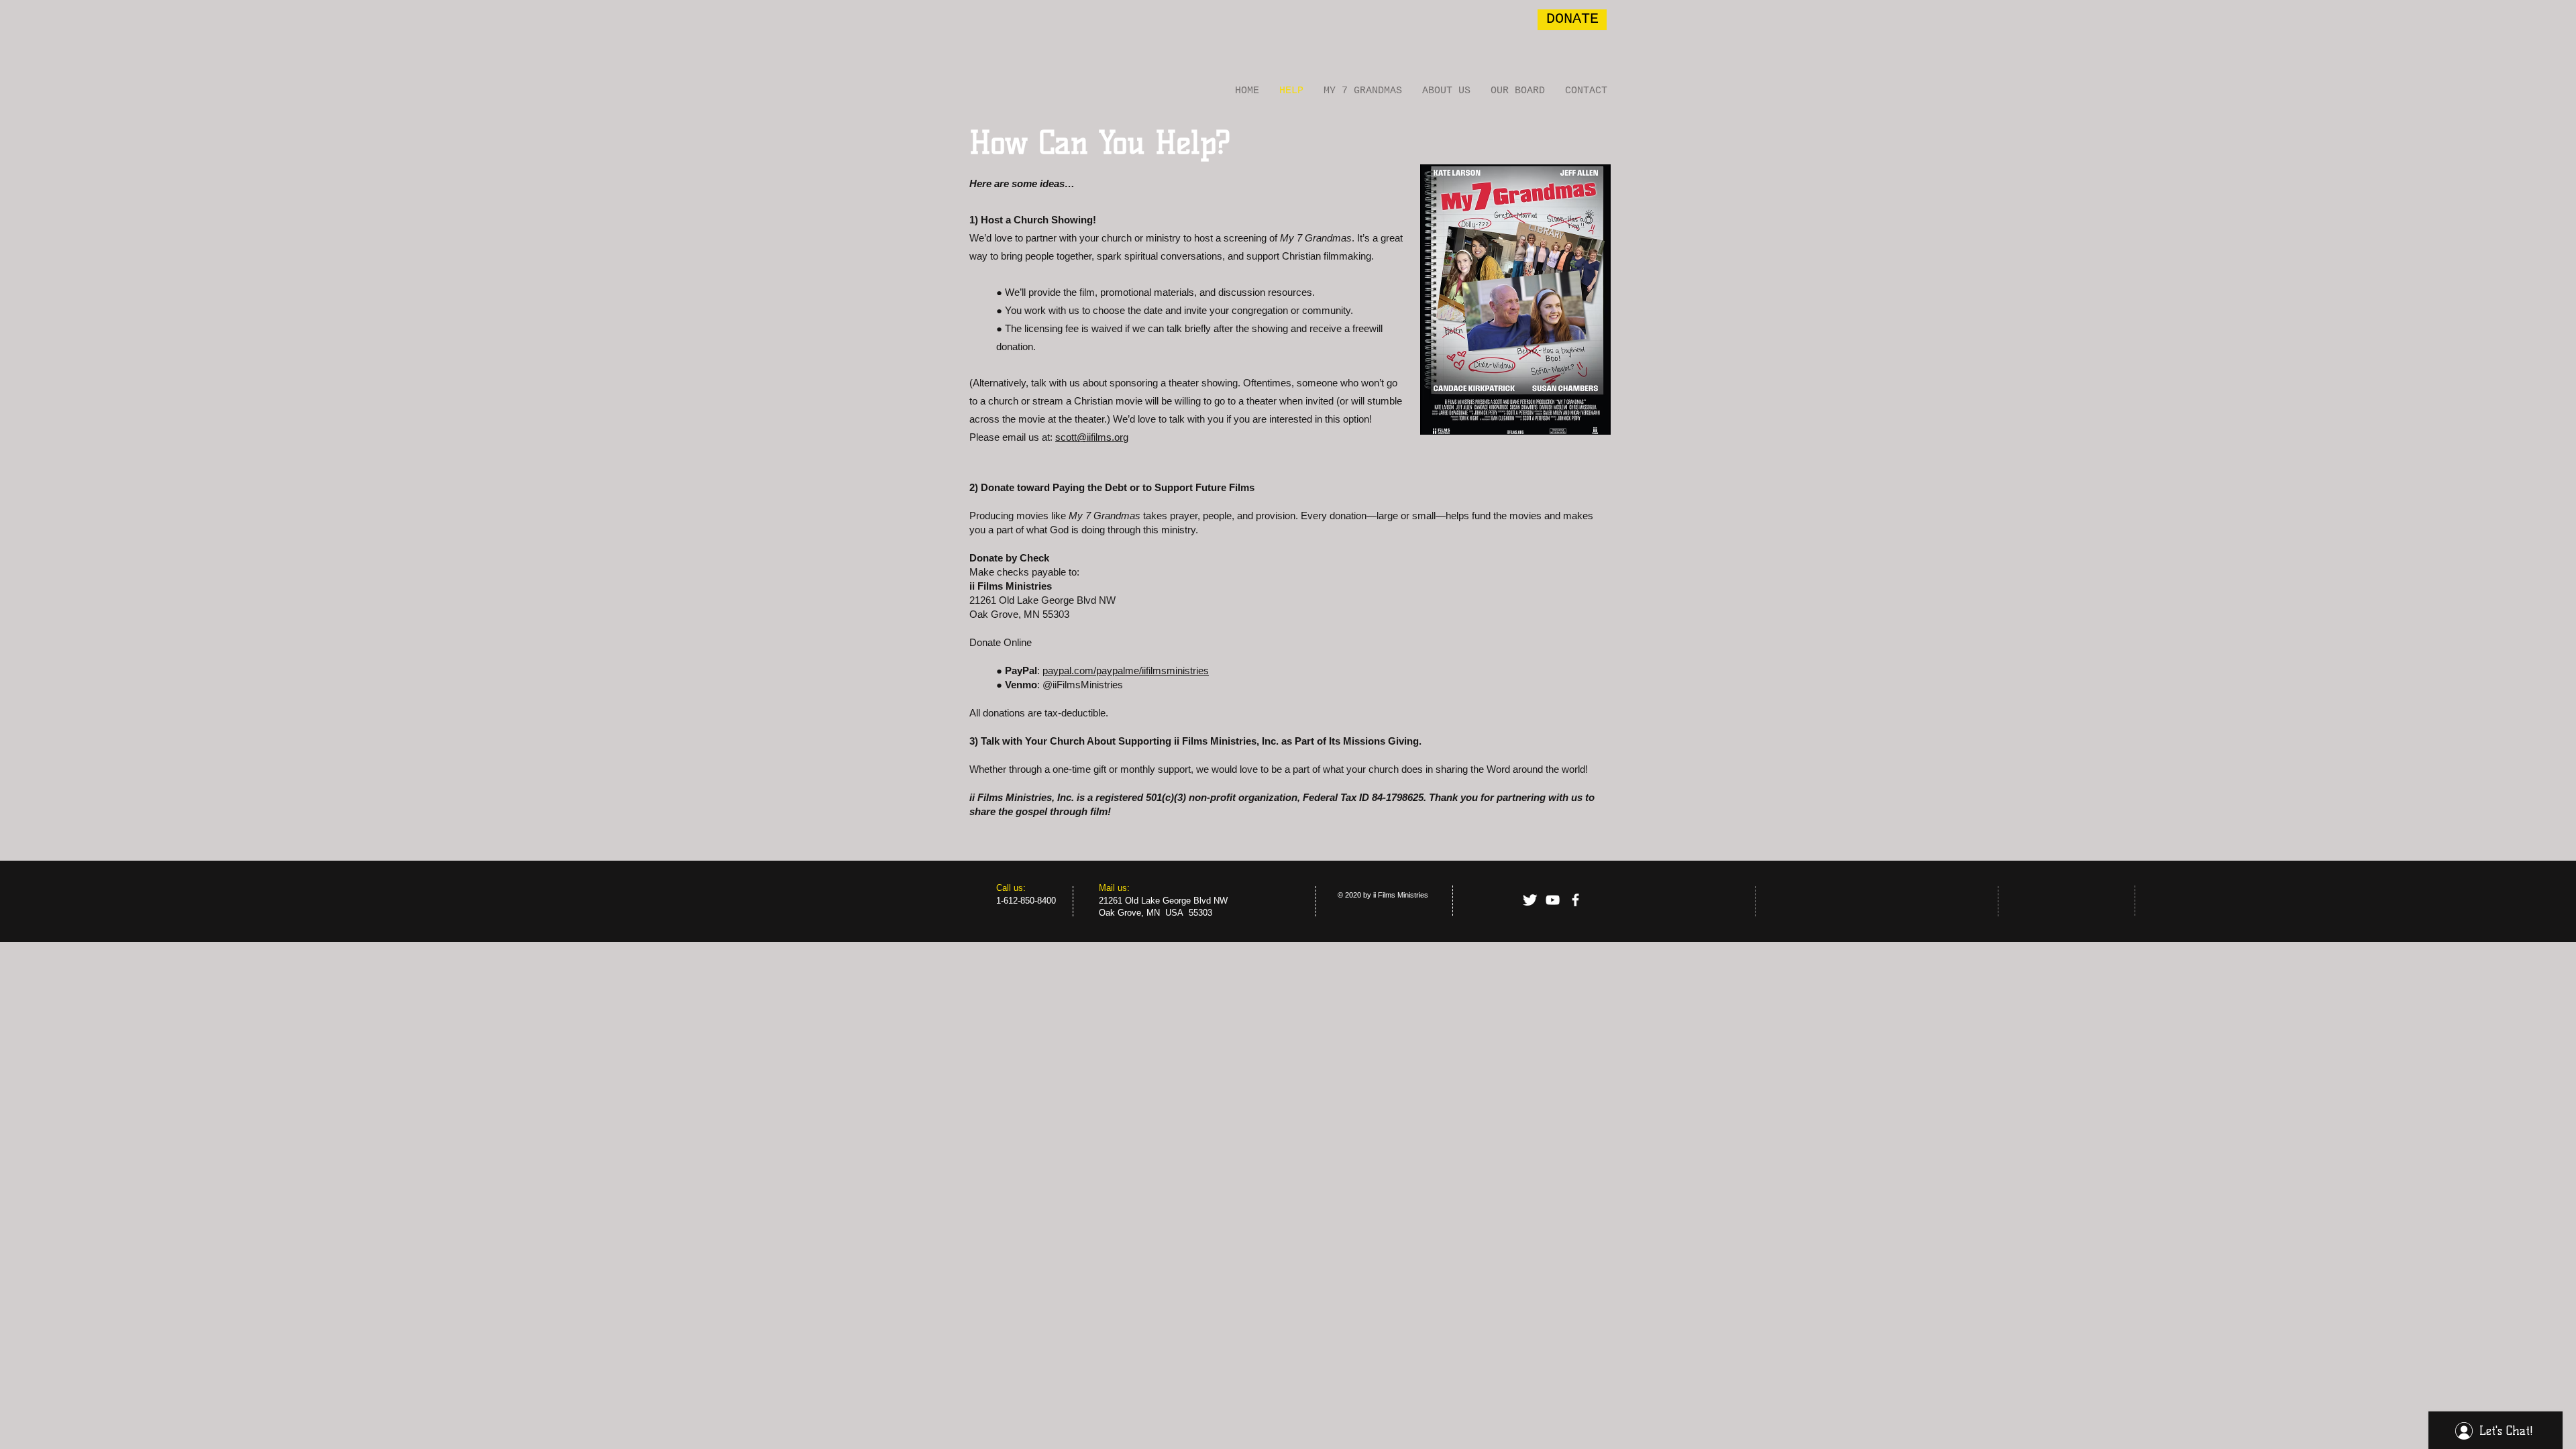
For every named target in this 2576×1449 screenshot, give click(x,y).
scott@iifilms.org (1092, 437)
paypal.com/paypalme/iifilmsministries (1126, 670)
